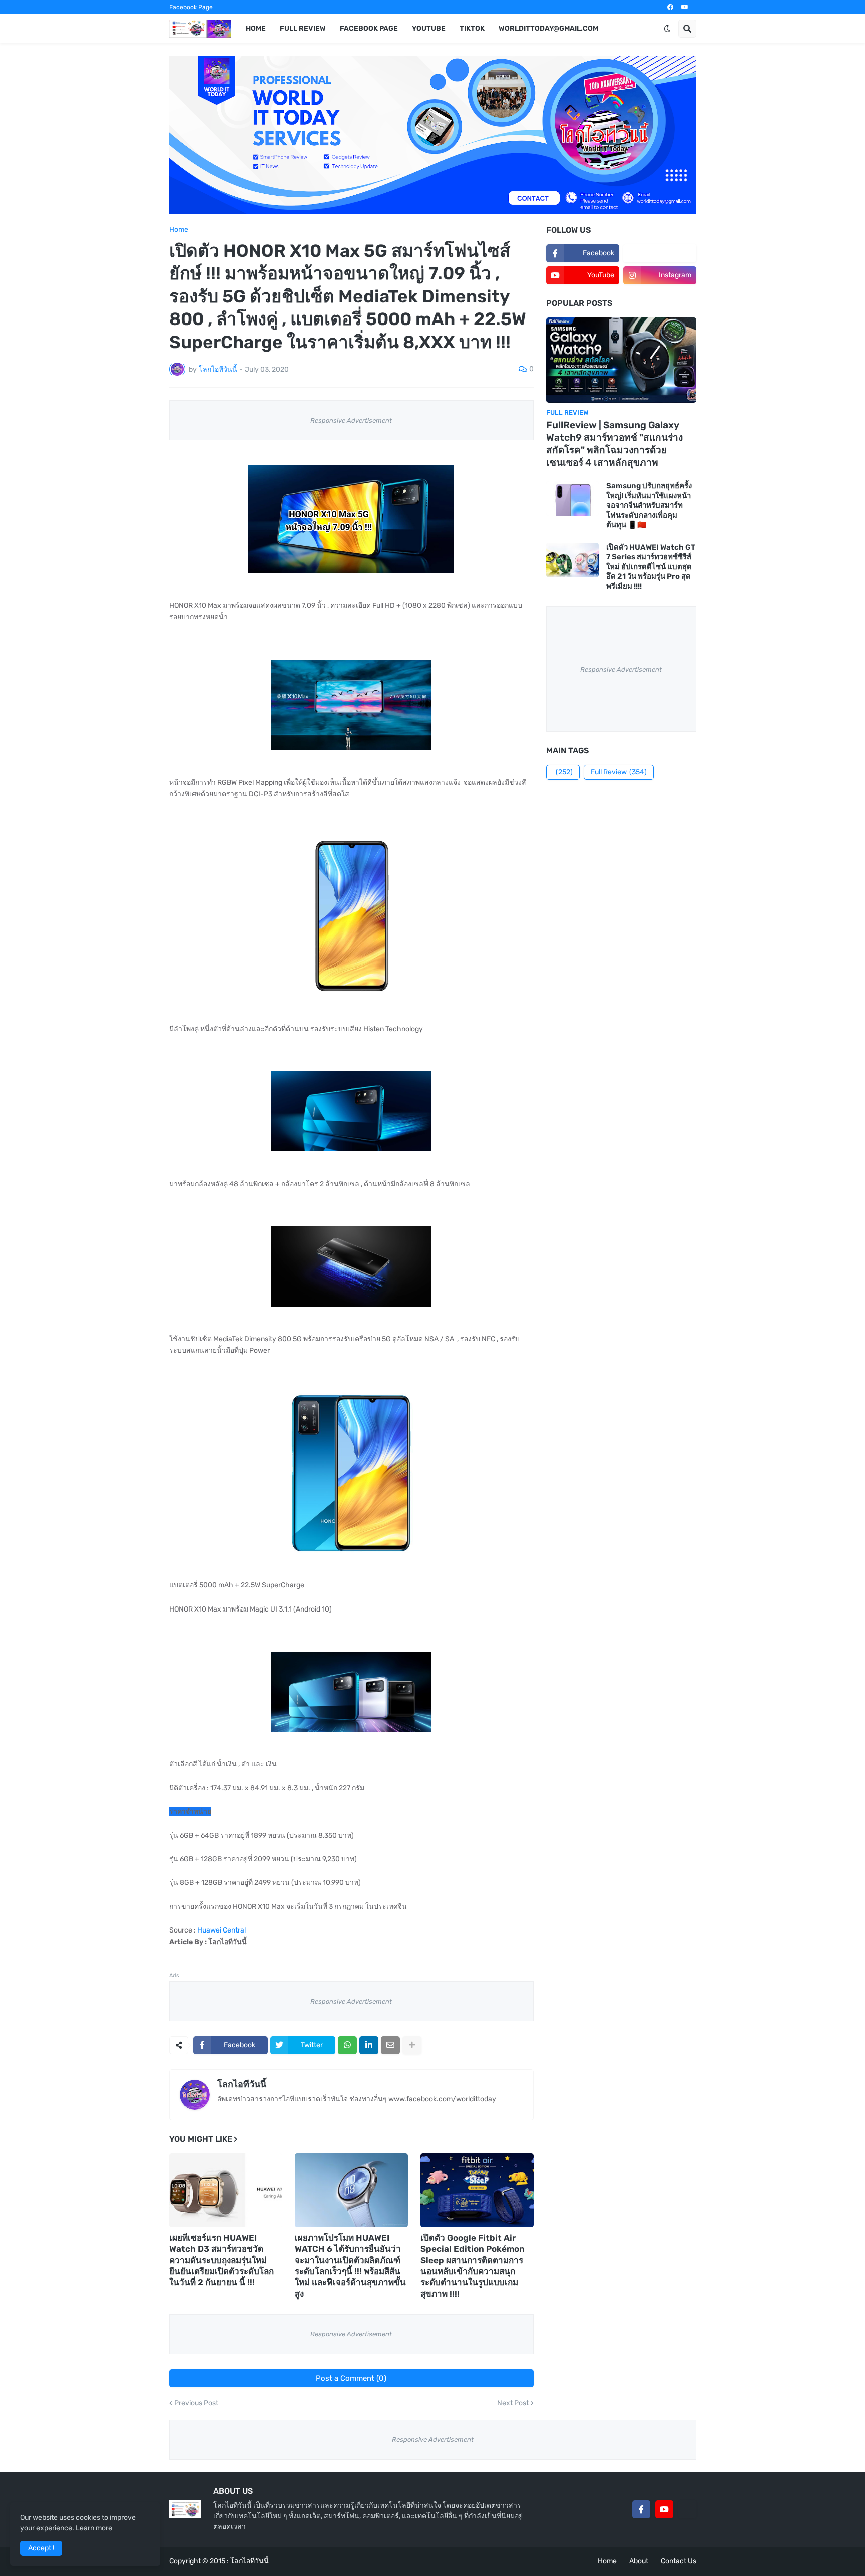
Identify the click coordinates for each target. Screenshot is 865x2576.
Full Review (619, 772)
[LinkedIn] (369, 2045)
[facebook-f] (641, 2509)
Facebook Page (191, 7)
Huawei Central (222, 1930)
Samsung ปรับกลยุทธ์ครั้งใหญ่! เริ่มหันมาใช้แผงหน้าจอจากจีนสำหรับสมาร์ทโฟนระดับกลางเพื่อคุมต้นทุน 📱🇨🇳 (649, 505)
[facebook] (670, 7)
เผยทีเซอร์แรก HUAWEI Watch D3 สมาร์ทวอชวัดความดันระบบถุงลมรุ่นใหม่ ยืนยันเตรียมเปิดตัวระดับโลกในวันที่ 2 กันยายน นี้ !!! (222, 2260)
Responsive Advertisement (351, 420)
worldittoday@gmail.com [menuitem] (548, 28)
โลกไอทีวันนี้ (242, 2084)
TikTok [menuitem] (472, 28)
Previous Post (196, 2403)
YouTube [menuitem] (429, 28)
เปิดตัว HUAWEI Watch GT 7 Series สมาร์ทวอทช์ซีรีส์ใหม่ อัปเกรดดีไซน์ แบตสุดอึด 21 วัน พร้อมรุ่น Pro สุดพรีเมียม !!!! (651, 567)
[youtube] (685, 7)
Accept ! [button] (41, 2548)
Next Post (513, 2403)
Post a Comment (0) (351, 2378)
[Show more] (412, 2045)
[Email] (390, 2045)
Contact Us (679, 2561)
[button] (667, 29)
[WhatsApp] (347, 2045)
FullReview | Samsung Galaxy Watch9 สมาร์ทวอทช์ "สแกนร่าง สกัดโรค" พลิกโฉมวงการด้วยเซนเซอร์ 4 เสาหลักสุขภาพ (614, 443)
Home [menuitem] (256, 28)
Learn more (94, 2528)
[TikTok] (687, 2509)
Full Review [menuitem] (303, 28)
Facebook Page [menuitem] (369, 28)
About (639, 2561)
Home (179, 230)
